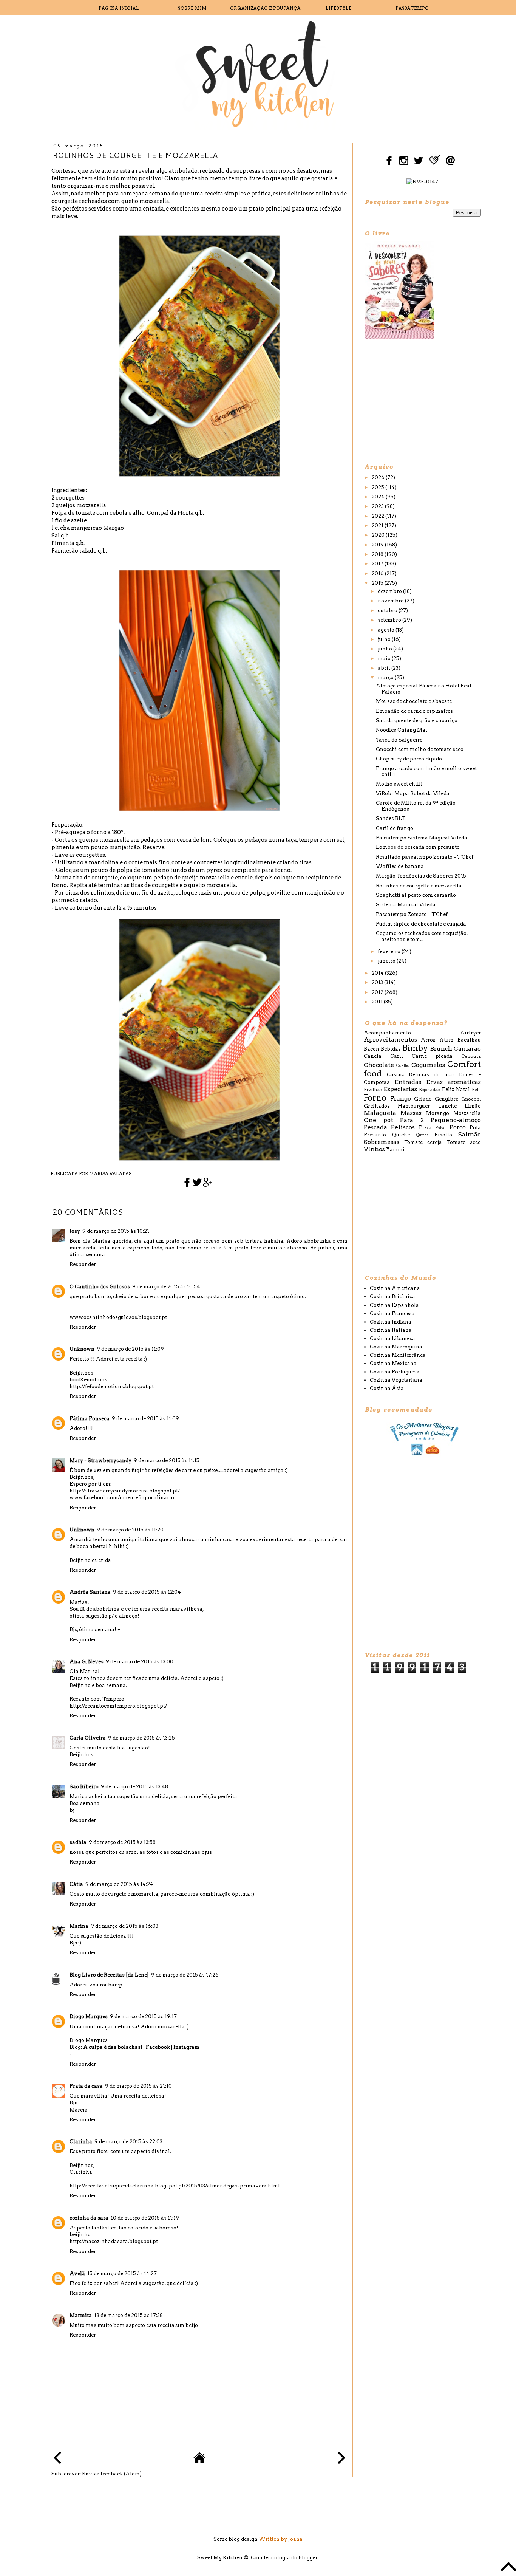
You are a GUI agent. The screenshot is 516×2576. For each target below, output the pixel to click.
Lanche (447, 1106)
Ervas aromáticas (453, 1082)
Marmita (81, 2315)
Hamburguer (414, 1106)
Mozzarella (467, 1113)
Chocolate (379, 1065)
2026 (379, 478)
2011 (378, 1002)
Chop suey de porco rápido (409, 759)
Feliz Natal (456, 1089)
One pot (379, 1120)
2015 (378, 583)
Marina (79, 1926)
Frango (401, 1098)
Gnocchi (471, 1099)
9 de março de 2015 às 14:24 (119, 1884)
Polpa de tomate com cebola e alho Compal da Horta (123, 513)
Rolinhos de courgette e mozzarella (419, 886)
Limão (473, 1106)
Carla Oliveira (88, 1738)
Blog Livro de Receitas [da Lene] (109, 1975)
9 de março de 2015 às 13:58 (122, 1842)
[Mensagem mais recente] (57, 2459)
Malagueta (380, 1113)
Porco (458, 1127)
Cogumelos (428, 1065)
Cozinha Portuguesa (395, 1372)
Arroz (428, 1040)
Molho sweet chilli (399, 784)
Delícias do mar (432, 1075)
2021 (378, 526)
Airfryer (470, 1033)
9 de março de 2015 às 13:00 (140, 1662)
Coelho (403, 1066)
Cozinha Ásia (387, 1388)
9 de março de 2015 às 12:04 (147, 1592)
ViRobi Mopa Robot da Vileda (413, 793)
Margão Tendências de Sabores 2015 (421, 876)
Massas (411, 1113)
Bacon (372, 1049)
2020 (379, 535)
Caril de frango (395, 828)
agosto (387, 630)
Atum (446, 1040)
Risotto (443, 1135)
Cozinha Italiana (391, 1330)
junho (385, 649)
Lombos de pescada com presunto (418, 847)
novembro (391, 601)
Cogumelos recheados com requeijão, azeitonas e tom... (422, 936)
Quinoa (423, 1135)
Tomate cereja (423, 1142)
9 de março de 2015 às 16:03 (124, 1926)
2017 (378, 564)
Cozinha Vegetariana (396, 1380)
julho (385, 639)
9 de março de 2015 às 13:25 (141, 1738)
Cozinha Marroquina (396, 1347)
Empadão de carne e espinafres (414, 711)
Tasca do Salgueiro (399, 740)
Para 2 (412, 1120)
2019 (378, 545)
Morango (438, 1113)
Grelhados (377, 1106)
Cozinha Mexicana (393, 1363)
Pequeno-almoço (456, 1120)
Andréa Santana (90, 1592)
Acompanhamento (387, 1033)
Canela (373, 1056)
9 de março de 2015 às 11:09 (130, 1349)
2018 (378, 554)
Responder (83, 1264)
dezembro (390, 591)
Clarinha (81, 2142)
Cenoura (471, 1056)
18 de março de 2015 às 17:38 (128, 2315)
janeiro (387, 961)
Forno (375, 1098)
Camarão (467, 1049)
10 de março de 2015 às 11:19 (145, 2218)
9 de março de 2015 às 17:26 (185, 1975)
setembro (390, 620)
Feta (476, 1090)
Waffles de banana (400, 866)
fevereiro (390, 951)
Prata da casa (86, 2086)
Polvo (441, 1128)
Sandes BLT (391, 818)
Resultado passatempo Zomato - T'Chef (425, 857)
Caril (397, 1056)
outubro (388, 611)
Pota (475, 1128)
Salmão (470, 1134)
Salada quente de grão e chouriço (417, 721)
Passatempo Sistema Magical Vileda (422, 838)
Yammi (395, 1149)
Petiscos (403, 1127)
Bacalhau (469, 1040)
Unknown (82, 1349)
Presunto (375, 1135)
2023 (378, 506)
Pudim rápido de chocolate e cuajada (421, 924)
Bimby (415, 1048)
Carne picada (432, 1056)
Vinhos (374, 1149)
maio (385, 659)
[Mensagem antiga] (341, 2459)
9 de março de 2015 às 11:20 (130, 1530)
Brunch (441, 1049)
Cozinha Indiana (391, 1322)
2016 (378, 574)
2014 (378, 973)
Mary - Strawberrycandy (100, 1461)
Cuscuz (395, 1075)
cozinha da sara (89, 2218)
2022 (379, 516)
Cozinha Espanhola (394, 1305)
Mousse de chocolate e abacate (414, 701)
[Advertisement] (420, 401)
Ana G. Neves (87, 1662)
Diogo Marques (89, 2016)
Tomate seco (464, 1142)
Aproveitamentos (390, 1040)
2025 (379, 487)
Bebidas (391, 1049)
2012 (378, 992)
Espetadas (429, 1090)
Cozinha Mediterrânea (398, 1355)
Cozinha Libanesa (392, 1338)
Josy (75, 1231)
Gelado (423, 1099)
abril (385, 668)
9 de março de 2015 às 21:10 (138, 2086)
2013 (378, 982)
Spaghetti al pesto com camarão (416, 895)
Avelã (77, 2273)
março (386, 677)
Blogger (308, 2558)
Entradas (408, 1082)
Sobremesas (382, 1142)
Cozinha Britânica (392, 1297)
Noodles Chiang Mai (402, 730)
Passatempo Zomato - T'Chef (412, 914)
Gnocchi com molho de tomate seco (420, 749)
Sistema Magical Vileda (406, 905)
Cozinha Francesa (392, 1314)
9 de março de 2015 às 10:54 (166, 1287)
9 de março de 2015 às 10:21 (116, 1231)
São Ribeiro (84, 1787)
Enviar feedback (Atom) (112, 2474)
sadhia (78, 1842)
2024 (379, 497)
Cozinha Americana (395, 1288)
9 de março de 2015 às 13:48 (134, 1787)
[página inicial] (199, 2462)
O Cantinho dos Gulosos (100, 1287)
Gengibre (446, 1099)
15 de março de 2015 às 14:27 (122, 2273)
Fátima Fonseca (90, 1419)
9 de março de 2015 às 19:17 (143, 2016)
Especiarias (400, 1089)
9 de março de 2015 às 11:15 (167, 1461)
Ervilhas (373, 1090)
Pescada (375, 1127)
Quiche (401, 1135)
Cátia (76, 1884)
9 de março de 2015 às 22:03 (128, 2142)
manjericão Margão (97, 528)
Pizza (425, 1128)
